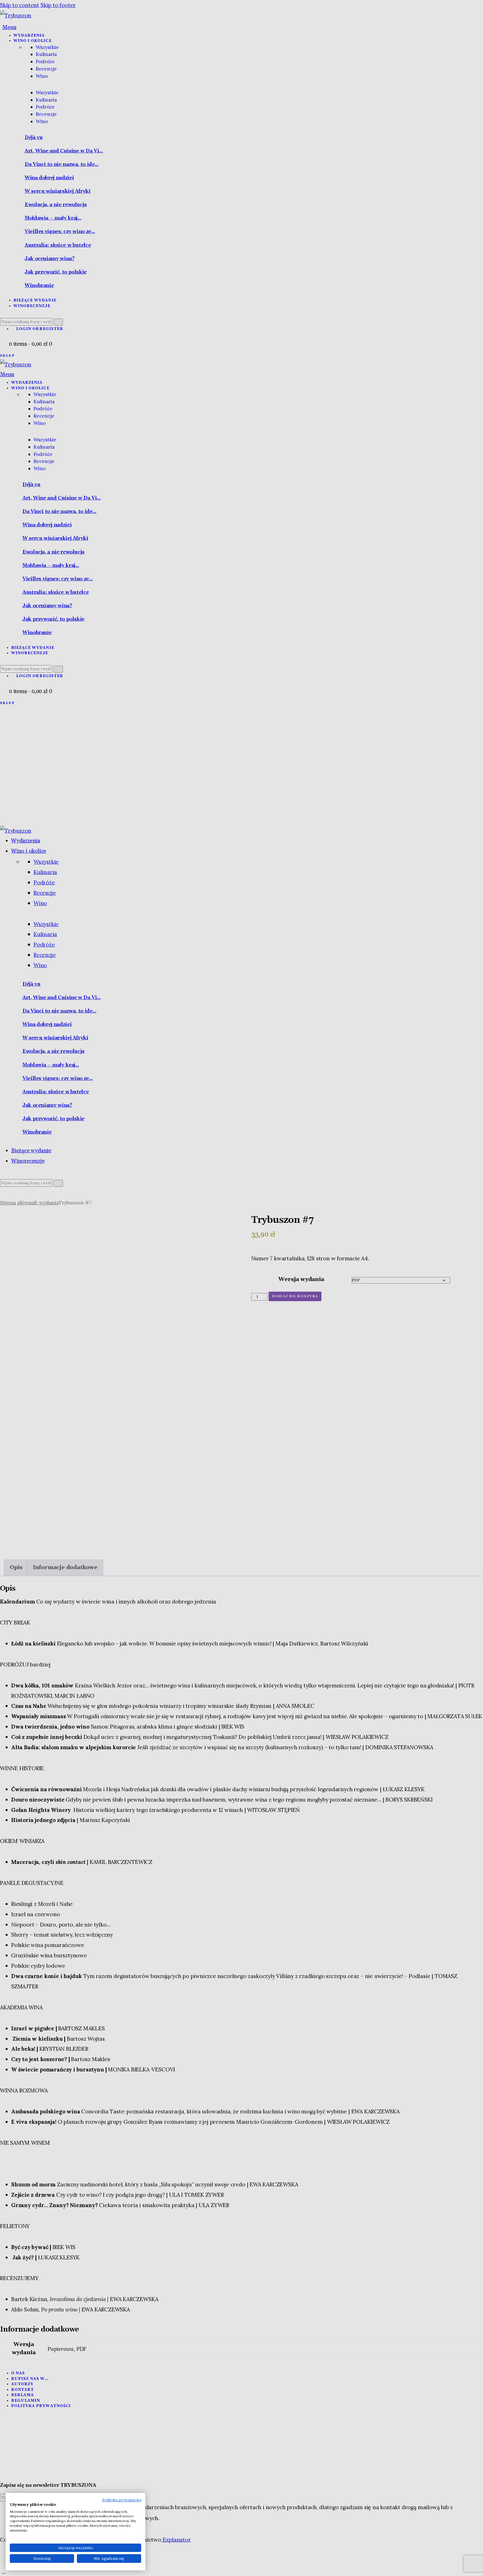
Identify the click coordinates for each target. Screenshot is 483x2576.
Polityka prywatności (122, 2500)
